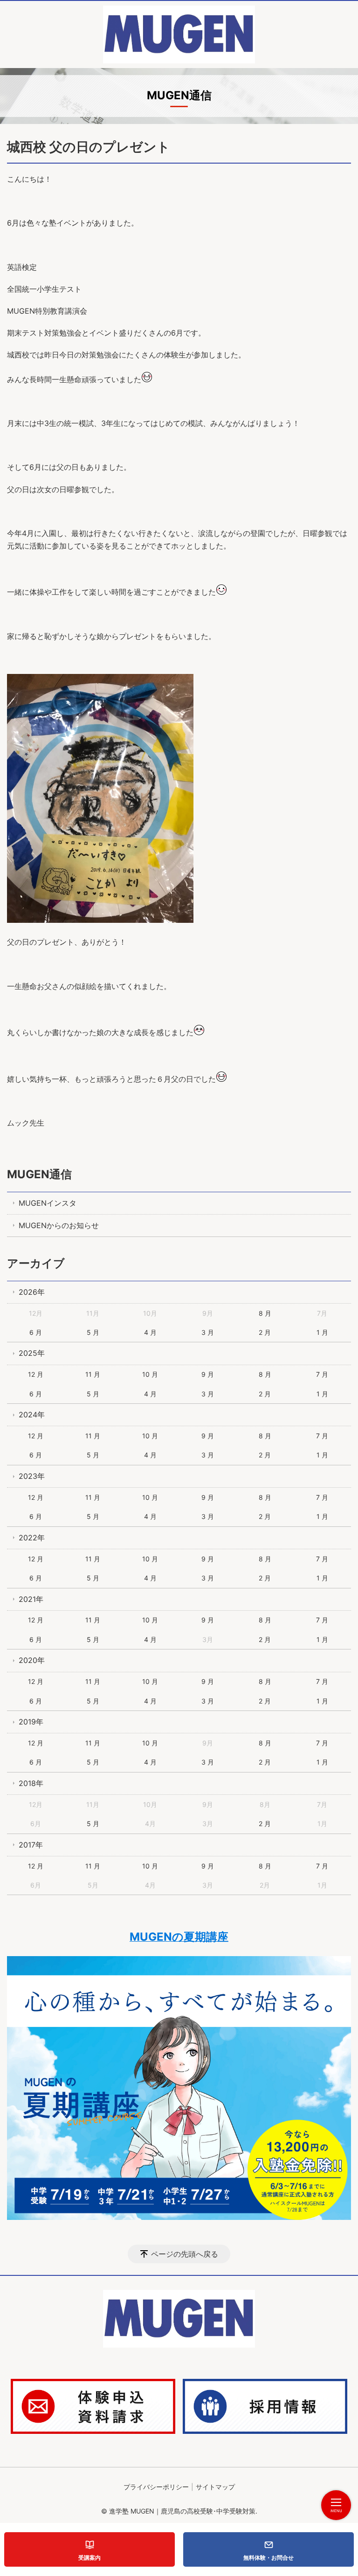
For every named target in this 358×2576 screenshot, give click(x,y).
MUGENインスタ (48, 1203)
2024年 (32, 1415)
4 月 (150, 1332)
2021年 (31, 1599)
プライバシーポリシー (156, 2487)
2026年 (32, 1292)
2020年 (32, 1660)
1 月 (322, 1332)
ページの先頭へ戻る (185, 2254)
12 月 (36, 1374)
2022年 (32, 1538)
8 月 (265, 1313)
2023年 (32, 1476)
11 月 (93, 1374)
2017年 (31, 1845)
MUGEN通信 (39, 1174)
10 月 (150, 1374)
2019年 (31, 1722)
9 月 (208, 1374)
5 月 (93, 1332)
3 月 (208, 1332)
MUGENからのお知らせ (59, 1225)
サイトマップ (215, 2487)
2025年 (32, 1353)
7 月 (322, 1374)
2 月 (265, 1332)
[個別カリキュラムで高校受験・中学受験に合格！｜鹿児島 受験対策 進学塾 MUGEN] (179, 34)
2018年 (31, 1783)
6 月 (36, 1332)
